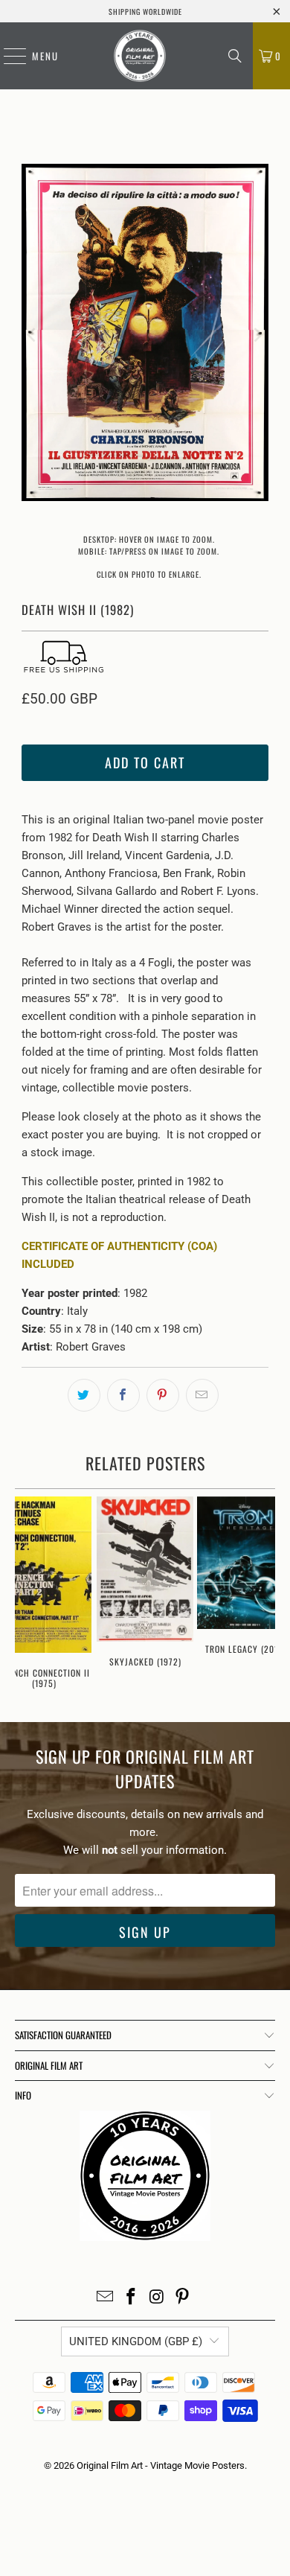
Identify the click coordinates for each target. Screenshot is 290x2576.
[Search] (235, 56)
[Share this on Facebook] (123, 1395)
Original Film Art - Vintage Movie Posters (161, 2465)
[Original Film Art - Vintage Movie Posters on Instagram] (158, 2298)
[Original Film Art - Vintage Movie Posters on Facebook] (132, 2298)
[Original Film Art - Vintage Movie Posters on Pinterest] (183, 2298)
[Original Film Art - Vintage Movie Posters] (140, 56)
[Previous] (33, 335)
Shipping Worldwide (145, 12)
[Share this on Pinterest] (163, 1395)
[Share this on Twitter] (84, 1395)
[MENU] (7, 56)
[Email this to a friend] (202, 1395)
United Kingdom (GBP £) (136, 2341)
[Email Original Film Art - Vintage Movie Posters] (106, 2298)
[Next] (257, 335)
